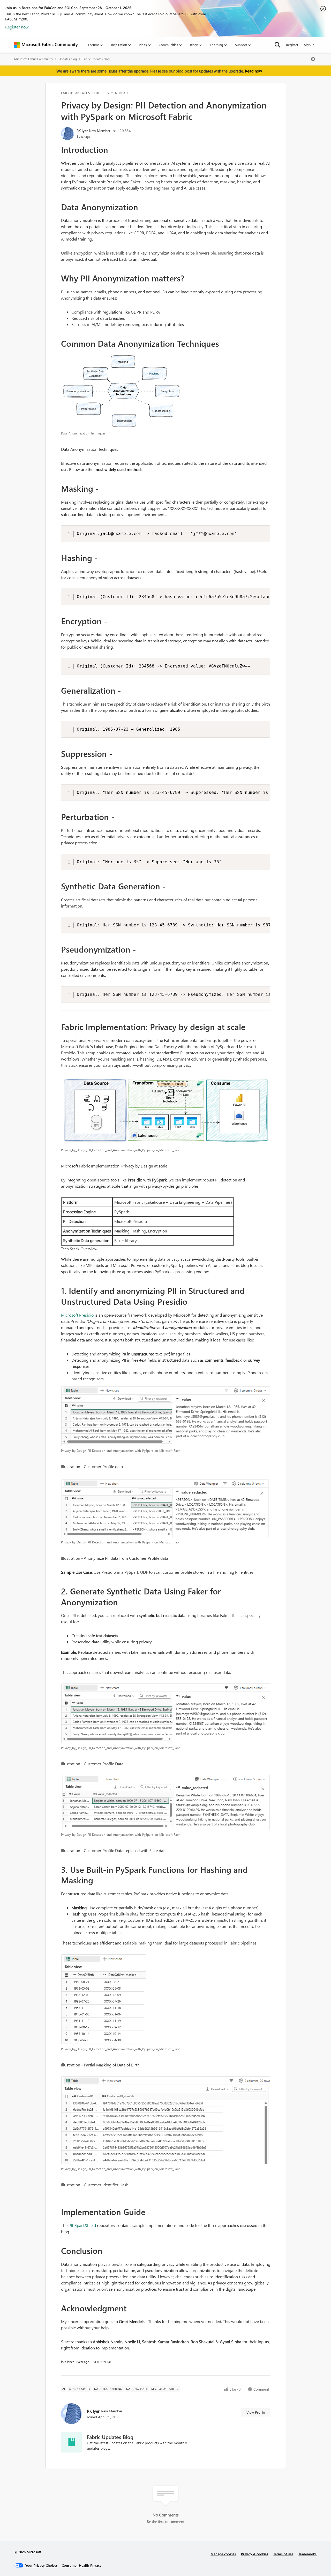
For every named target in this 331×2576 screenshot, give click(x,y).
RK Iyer (82, 131)
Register (292, 45)
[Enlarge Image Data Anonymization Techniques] (166, 391)
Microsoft (70, 1315)
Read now (253, 71)
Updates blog (68, 59)
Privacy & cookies (255, 2554)
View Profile (256, 2412)
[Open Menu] (313, 59)
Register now (17, 27)
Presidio (86, 1315)
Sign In (309, 45)
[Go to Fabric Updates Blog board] (71, 2442)
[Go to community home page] (46, 45)
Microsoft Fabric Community (34, 59)
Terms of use (283, 2554)
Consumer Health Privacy (82, 2565)
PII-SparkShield (82, 2225)
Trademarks (307, 2554)
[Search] (277, 45)
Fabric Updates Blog (96, 59)
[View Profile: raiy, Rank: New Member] (67, 134)
